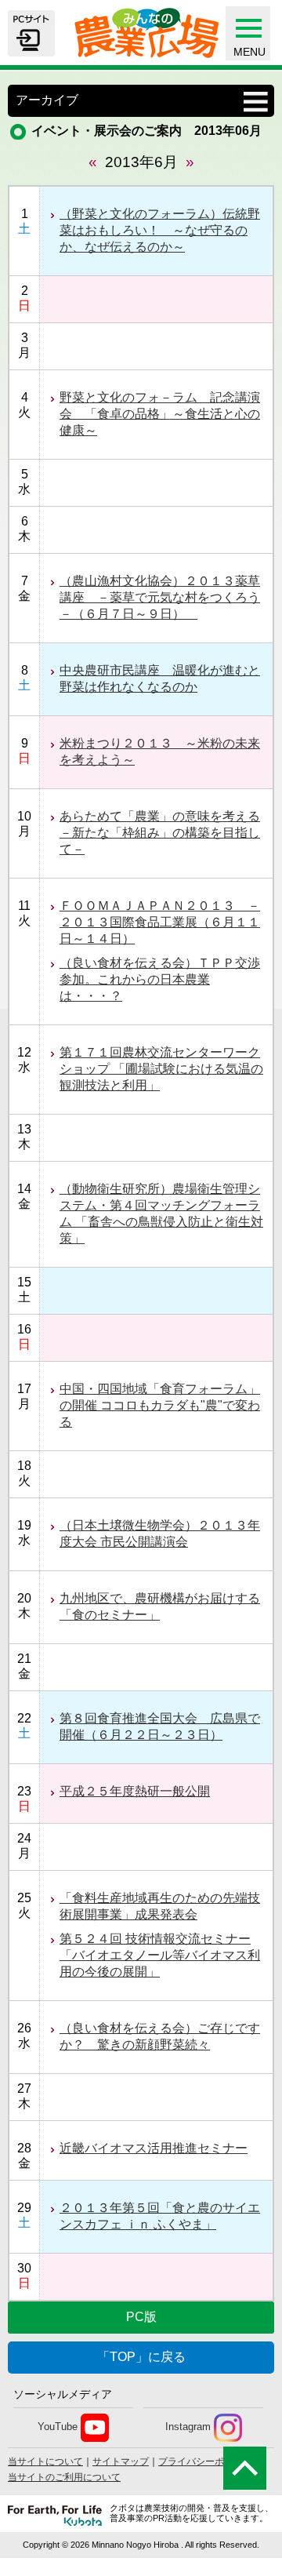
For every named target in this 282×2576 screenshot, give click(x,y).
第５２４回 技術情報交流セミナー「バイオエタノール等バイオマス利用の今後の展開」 (160, 1955)
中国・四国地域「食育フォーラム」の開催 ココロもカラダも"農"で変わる (160, 1405)
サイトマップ (121, 2461)
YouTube (58, 2427)
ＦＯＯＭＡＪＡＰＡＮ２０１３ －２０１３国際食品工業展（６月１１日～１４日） (160, 922)
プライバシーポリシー (205, 2461)
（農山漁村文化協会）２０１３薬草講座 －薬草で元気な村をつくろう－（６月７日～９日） (160, 597)
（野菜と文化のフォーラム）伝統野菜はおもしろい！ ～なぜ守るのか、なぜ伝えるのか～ (160, 230)
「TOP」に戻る (141, 2357)
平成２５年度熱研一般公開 (135, 1791)
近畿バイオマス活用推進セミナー (154, 2148)
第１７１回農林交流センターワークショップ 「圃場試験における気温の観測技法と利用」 (161, 1069)
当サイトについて (45, 2461)
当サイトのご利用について (64, 2477)
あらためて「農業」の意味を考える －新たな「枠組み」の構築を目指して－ (160, 833)
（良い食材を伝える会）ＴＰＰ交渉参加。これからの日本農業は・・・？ (160, 979)
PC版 (141, 2317)
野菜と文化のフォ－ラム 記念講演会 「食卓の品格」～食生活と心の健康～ (160, 414)
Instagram (188, 2427)
